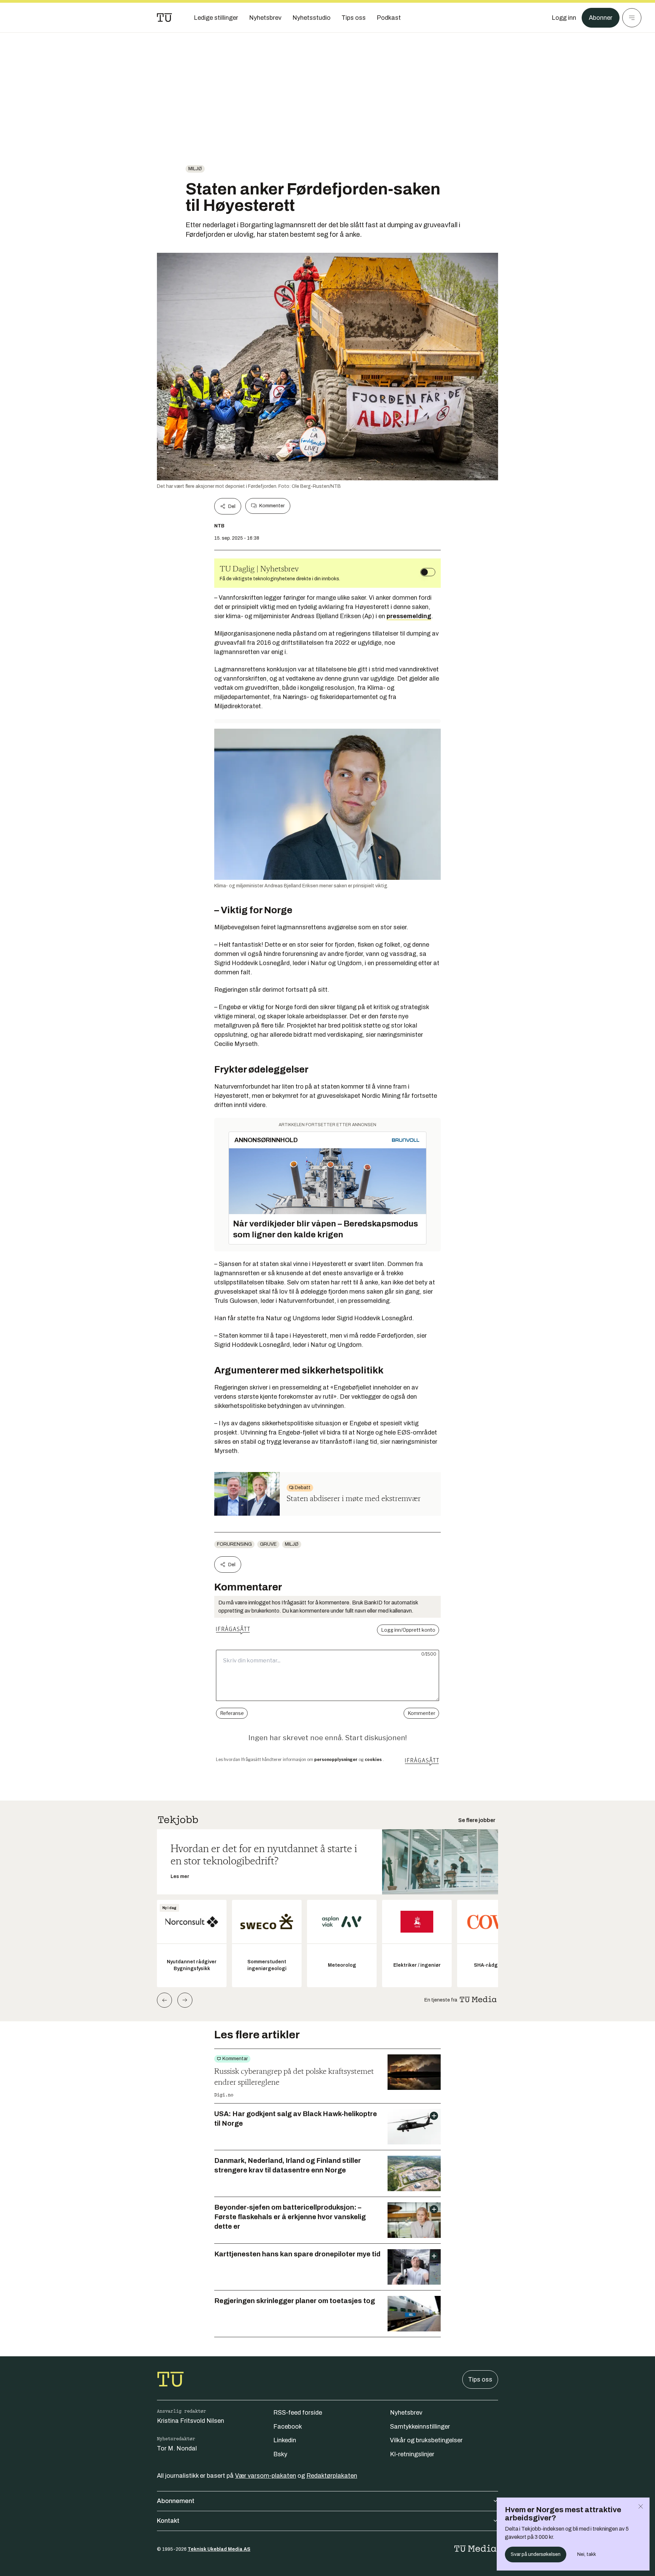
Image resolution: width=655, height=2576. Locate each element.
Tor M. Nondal (177, 2448)
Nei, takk (587, 2554)
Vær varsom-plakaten (266, 2476)
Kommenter (272, 506)
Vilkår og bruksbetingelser (426, 2440)
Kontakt (168, 2521)
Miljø (195, 169)
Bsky (280, 2454)
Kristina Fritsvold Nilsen (191, 2421)
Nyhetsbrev (406, 2413)
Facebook (288, 2427)
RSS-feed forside (298, 2413)
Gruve (268, 1544)
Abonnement (176, 2501)
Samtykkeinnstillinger (420, 2427)
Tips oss (480, 2379)
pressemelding (409, 616)
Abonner (601, 18)
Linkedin (285, 2440)
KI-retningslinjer (412, 2454)
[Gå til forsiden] (164, 18)
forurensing (234, 1544)
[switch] (428, 572)
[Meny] (632, 18)
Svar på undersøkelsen (536, 2554)
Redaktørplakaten (332, 2476)
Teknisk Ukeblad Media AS (219, 2549)
